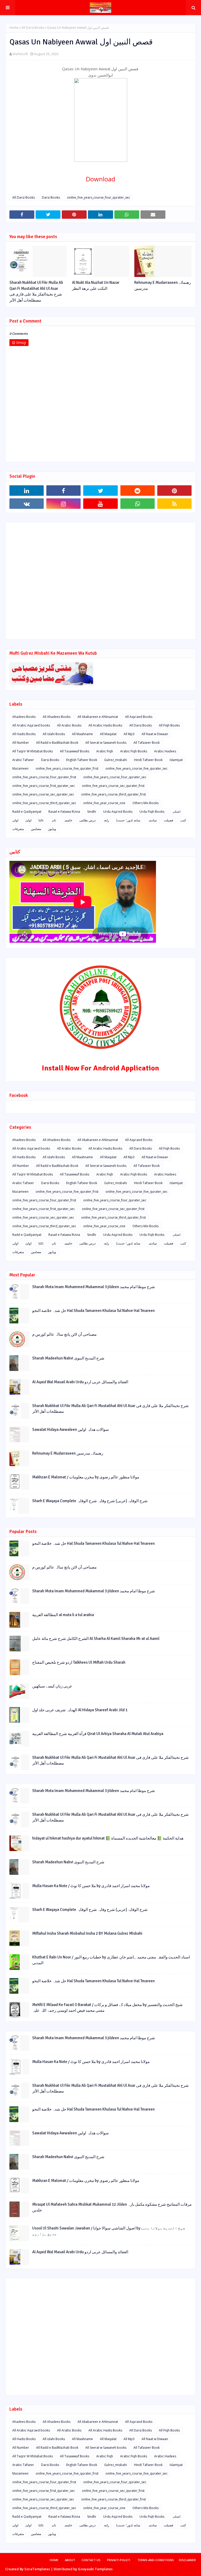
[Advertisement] (100, 581)
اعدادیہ (176, 812)
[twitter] (100, 491)
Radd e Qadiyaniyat (27, 812)
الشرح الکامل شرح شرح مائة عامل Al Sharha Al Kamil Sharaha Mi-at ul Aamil (96, 1639)
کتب (183, 820)
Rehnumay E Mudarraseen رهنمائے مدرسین (163, 286)
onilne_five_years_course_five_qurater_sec (136, 768)
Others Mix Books (146, 803)
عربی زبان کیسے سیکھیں (52, 1686)
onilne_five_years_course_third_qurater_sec (44, 803)
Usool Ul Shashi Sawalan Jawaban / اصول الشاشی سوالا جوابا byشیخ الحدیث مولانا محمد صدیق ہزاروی (109, 2231)
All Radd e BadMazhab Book (57, 743)
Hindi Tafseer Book (148, 760)
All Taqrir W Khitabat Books (33, 751)
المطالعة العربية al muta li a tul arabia (63, 1615)
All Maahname (82, 734)
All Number (21, 743)
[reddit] (138, 491)
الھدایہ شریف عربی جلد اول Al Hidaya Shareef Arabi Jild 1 (80, 1710)
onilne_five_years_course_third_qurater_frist (113, 794)
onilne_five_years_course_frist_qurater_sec (44, 786)
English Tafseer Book (82, 760)
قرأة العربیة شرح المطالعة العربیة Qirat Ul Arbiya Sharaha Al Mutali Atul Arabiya (98, 1734)
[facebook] (63, 491)
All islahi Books (54, 734)
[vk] (27, 504)
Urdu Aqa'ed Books (118, 812)
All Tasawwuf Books (75, 751)
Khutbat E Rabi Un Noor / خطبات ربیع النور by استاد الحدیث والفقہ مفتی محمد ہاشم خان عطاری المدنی (111, 1960)
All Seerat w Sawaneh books (106, 743)
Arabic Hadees (165, 751)
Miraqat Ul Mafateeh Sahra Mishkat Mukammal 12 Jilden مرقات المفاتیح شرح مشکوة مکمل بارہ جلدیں (112, 2207)
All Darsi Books (33, 28)
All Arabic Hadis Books (105, 725)
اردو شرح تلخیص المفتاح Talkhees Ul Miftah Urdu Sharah (79, 1662)
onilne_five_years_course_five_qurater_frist (67, 768)
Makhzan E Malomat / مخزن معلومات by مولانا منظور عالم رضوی (86, 1477)
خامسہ (68, 820)
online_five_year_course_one (104, 803)
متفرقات (18, 829)
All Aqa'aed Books (139, 717)
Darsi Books (51, 197)
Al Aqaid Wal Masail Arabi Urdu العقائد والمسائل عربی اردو (80, 1382)
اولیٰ (28, 820)
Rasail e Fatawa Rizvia (64, 812)
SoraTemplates (37, 2569)
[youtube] (100, 504)
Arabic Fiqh (105, 751)
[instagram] (63, 504)
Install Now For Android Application (100, 1068)
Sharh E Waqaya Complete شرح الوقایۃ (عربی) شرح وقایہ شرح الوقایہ (90, 1501)
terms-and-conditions (156, 2560)
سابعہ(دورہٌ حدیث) (128, 820)
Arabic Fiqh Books (134, 751)
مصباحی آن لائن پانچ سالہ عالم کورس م (64, 1334)
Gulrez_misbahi (116, 760)
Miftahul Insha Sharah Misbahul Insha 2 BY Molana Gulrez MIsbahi (87, 1933)
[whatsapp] (138, 504)
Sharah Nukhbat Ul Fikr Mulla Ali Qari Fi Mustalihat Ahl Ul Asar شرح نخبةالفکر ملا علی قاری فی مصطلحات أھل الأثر (36, 291)
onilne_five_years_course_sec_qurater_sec (43, 794)
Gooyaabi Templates (95, 2569)
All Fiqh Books (169, 725)
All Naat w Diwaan (155, 734)
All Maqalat (108, 734)
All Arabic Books (69, 725)
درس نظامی (87, 820)
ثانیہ (53, 820)
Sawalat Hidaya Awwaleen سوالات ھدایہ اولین (71, 1430)
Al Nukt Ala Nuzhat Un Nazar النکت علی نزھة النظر (96, 286)
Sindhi (92, 812)
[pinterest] (174, 491)
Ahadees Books (24, 717)
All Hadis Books (24, 734)
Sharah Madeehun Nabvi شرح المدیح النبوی (68, 1358)
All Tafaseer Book (147, 743)
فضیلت (169, 820)
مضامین (36, 829)
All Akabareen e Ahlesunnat (98, 717)
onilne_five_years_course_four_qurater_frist (44, 777)
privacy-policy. (119, 2560)
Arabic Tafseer (23, 760)
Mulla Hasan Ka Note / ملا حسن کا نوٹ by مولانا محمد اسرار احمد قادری (91, 1886)
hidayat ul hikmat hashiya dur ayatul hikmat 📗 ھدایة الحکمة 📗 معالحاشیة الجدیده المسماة (108, 1838)
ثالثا (41, 820)
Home (14, 28)
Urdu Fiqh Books (152, 812)
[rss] (174, 504)
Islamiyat (176, 760)
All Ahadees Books (57, 717)
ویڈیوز (52, 829)
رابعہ (106, 820)
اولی (15, 820)
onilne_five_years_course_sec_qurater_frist (113, 786)
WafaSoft (20, 54)
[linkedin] (27, 491)
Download (100, 179)
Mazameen (20, 768)
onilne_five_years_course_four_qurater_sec (99, 197)
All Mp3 (129, 734)
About (70, 2560)
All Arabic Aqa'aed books (31, 725)
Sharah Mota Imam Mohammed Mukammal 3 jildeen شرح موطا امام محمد (94, 1287)
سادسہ (152, 820)
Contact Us (91, 2560)
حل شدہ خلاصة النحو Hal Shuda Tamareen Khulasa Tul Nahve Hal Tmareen (93, 1311)
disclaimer (187, 2560)
